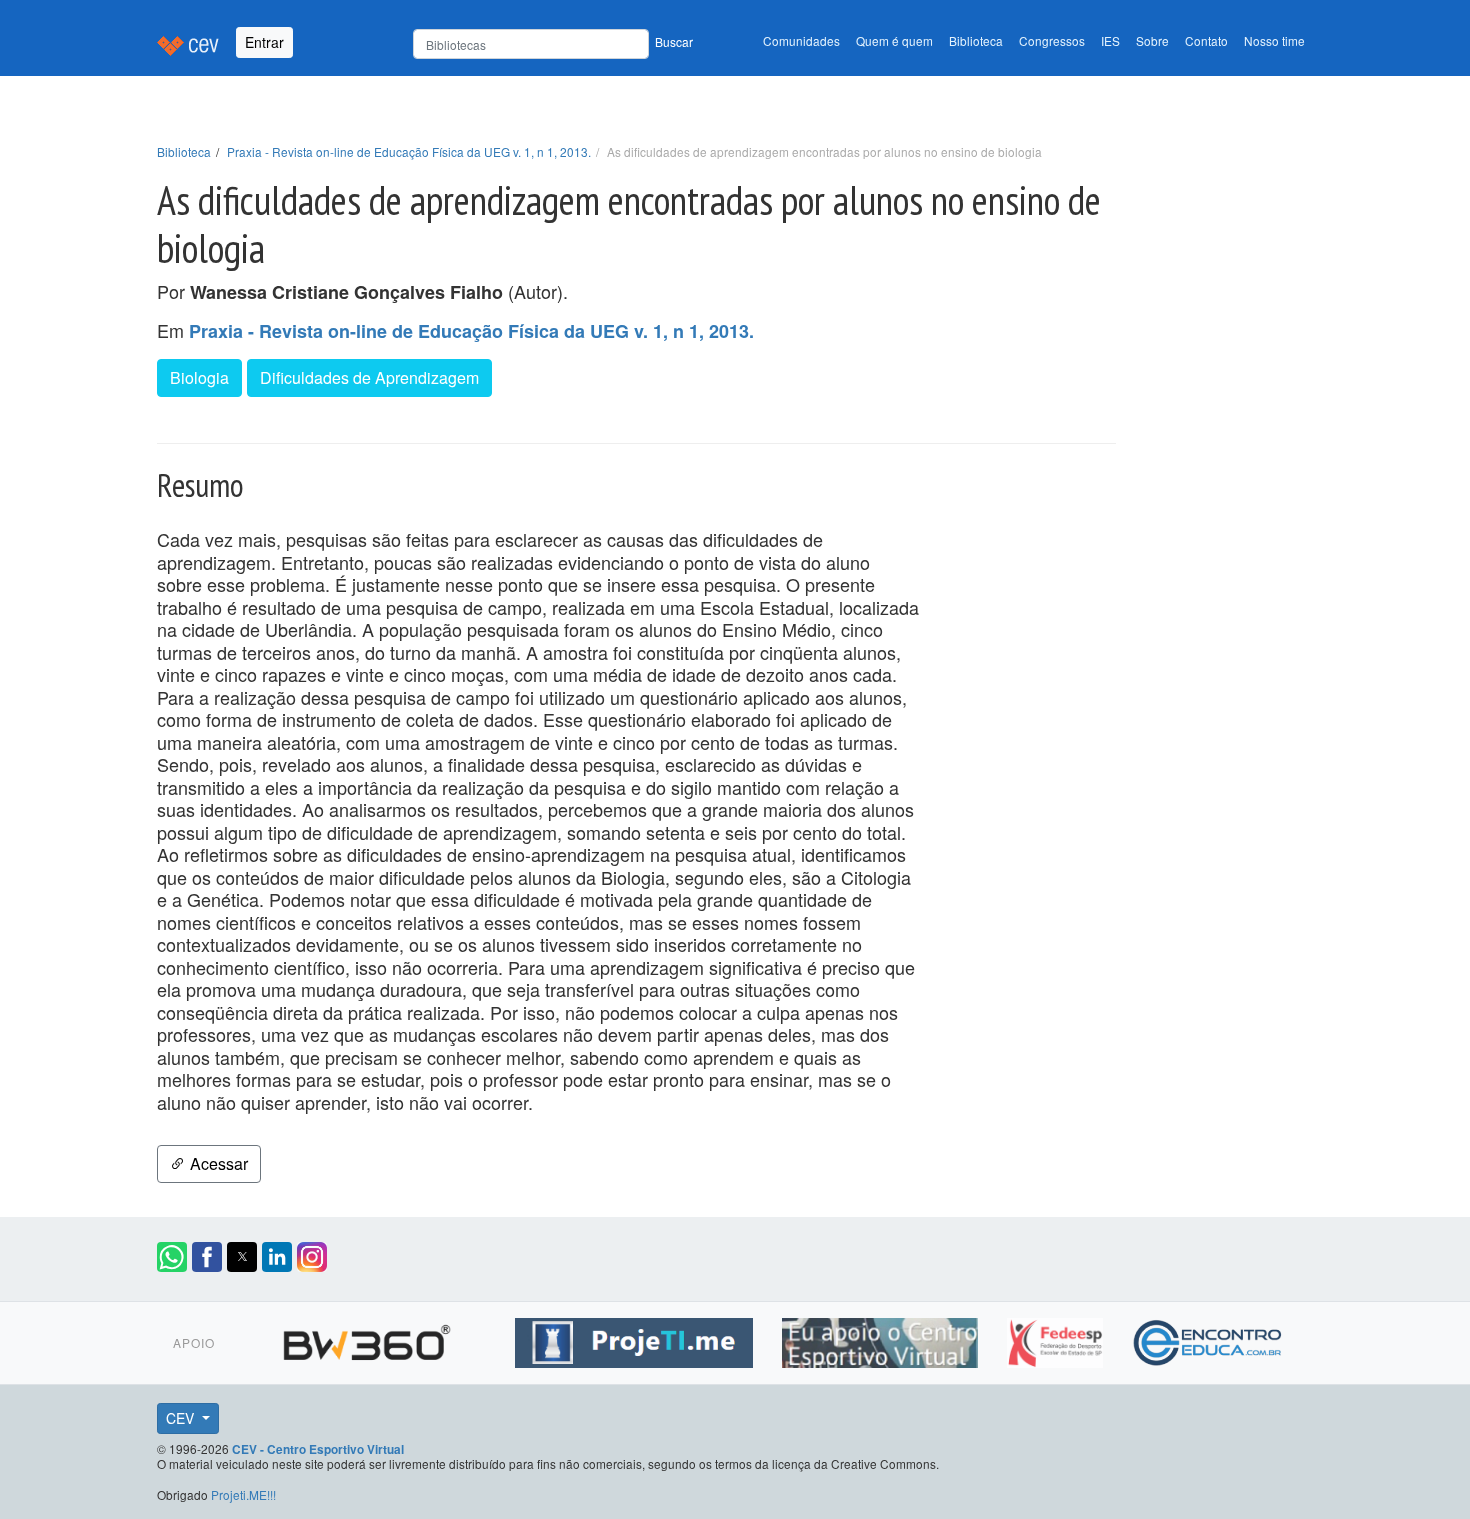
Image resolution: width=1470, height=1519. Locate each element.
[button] (172, 1257)
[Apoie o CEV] (882, 1339)
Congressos (1052, 40)
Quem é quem (894, 40)
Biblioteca (976, 40)
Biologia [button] (199, 377)
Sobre (1152, 40)
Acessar (217, 1163)
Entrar (264, 42)
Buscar (674, 41)
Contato (1206, 40)
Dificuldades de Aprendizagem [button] (369, 377)
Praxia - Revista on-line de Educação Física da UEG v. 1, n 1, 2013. (409, 151)
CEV (182, 1418)
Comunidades (801, 40)
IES (1110, 40)
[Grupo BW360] (369, 1339)
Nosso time (1274, 40)
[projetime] (636, 1339)
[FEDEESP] (1057, 1339)
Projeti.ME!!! (243, 1494)
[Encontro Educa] (1208, 1339)
